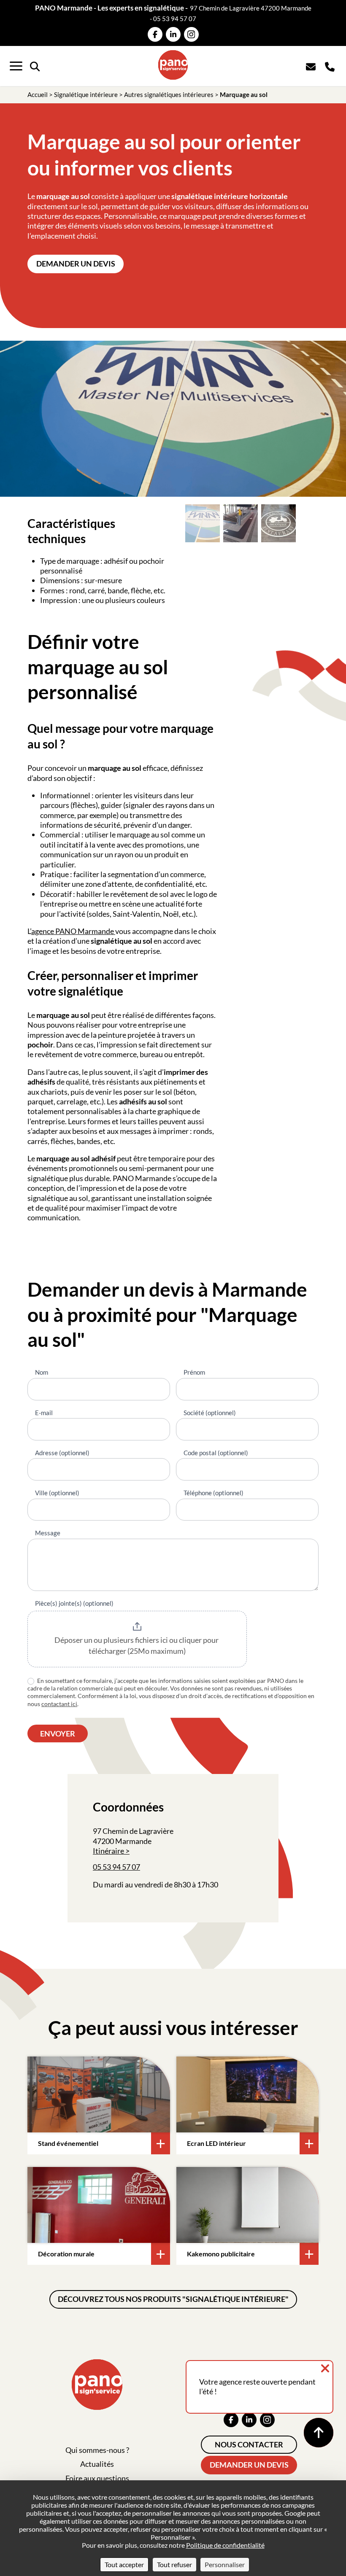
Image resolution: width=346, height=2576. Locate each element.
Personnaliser (225, 2564)
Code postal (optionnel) (216, 1453)
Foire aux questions (97, 2478)
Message (48, 1533)
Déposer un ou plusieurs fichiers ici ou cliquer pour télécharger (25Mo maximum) (137, 1645)
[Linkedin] (173, 34)
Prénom (194, 1372)
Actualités (97, 2464)
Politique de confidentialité (225, 2545)
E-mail (44, 1413)
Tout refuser (174, 2564)
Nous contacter (249, 2444)
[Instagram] (191, 34)
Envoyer (58, 1733)
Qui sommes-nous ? (97, 2450)
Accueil (38, 94)
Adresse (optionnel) (62, 1453)
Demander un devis (76, 264)
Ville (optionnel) (57, 1493)
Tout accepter (124, 2564)
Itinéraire (108, 1851)
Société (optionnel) (210, 1413)
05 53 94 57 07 (175, 19)
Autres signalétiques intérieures (169, 94)
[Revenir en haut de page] (319, 2433)
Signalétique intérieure (86, 94)
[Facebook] (155, 34)
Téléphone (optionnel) (214, 1493)
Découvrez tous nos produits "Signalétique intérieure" (173, 2299)
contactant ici (59, 1704)
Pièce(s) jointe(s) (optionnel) (74, 1603)
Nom (42, 1372)
